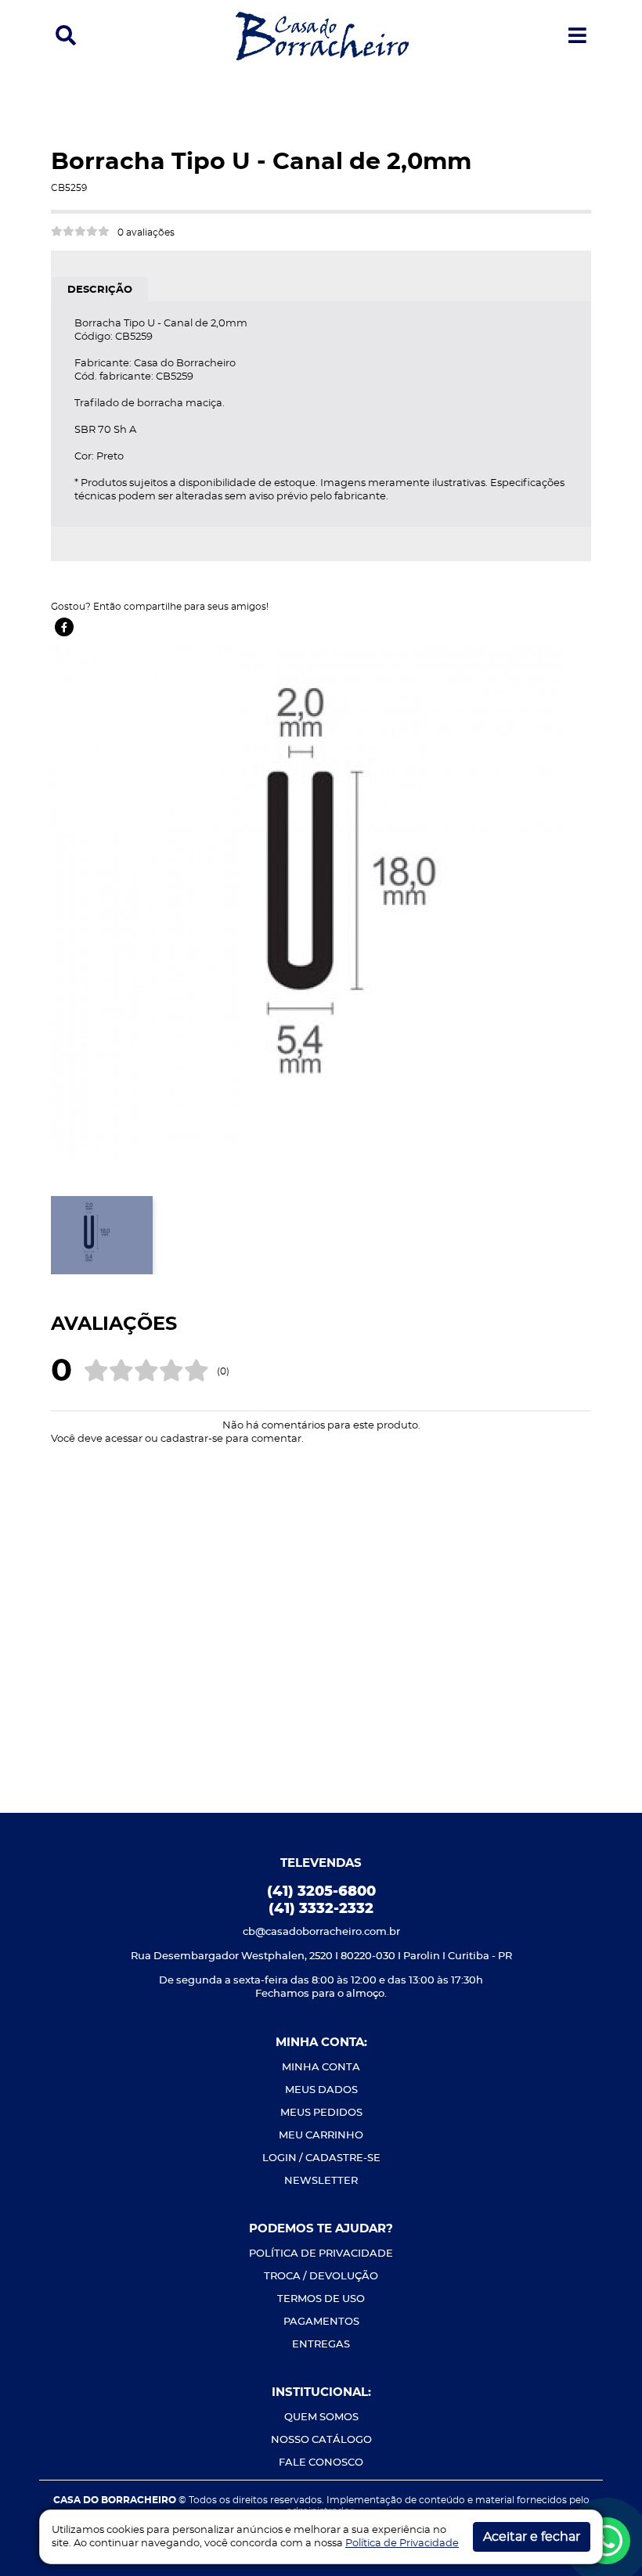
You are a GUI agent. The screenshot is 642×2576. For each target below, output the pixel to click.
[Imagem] (307, 899)
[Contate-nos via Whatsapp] (607, 2541)
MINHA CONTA (321, 2068)
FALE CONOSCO (321, 2463)
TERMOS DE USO (321, 2299)
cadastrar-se (192, 1439)
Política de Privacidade (402, 2544)
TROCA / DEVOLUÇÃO (321, 2277)
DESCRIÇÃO (100, 290)
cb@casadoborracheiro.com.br (321, 1932)
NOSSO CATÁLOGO (321, 2440)
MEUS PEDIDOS (321, 2113)
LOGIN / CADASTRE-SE (321, 2158)
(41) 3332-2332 (321, 1909)
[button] (66, 36)
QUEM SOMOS (321, 2417)
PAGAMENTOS (321, 2322)
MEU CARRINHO (321, 2136)
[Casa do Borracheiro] (322, 35)
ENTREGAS (321, 2345)
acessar (124, 1439)
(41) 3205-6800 (321, 1892)
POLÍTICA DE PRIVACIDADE (321, 2254)
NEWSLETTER (321, 2181)
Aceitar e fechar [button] (532, 2537)
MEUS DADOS (321, 2090)
